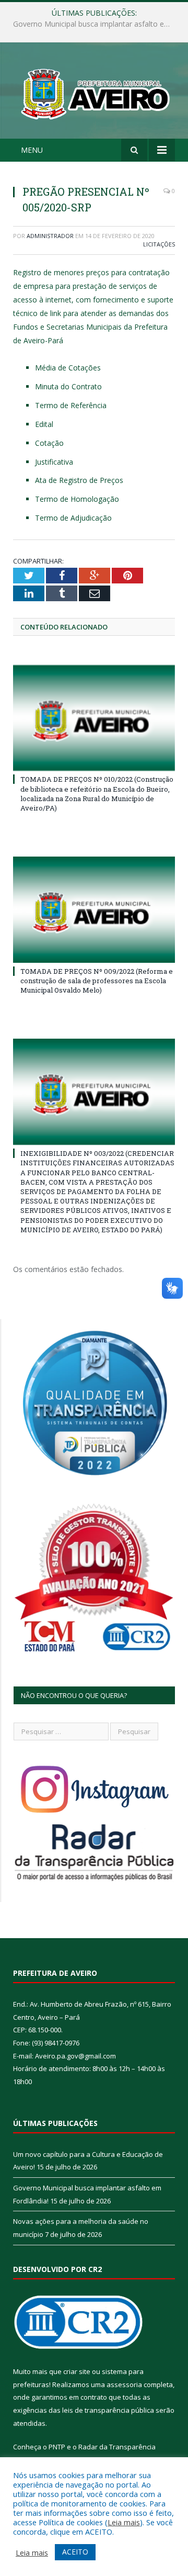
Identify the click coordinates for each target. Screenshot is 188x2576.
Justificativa (54, 462)
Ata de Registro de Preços (79, 480)
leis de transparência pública (108, 2410)
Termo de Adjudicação (73, 518)
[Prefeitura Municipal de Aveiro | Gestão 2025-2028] (94, 92)
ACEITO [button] (75, 2552)
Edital (44, 424)
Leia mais (124, 2522)
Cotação (49, 443)
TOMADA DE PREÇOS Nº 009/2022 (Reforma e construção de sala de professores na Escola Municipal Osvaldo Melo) (97, 981)
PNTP (57, 2447)
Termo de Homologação (77, 499)
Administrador (50, 236)
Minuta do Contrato (68, 386)
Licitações (159, 244)
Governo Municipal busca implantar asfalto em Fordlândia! (97, 24)
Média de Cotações (68, 368)
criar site (77, 2371)
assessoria (124, 2384)
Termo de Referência (71, 405)
